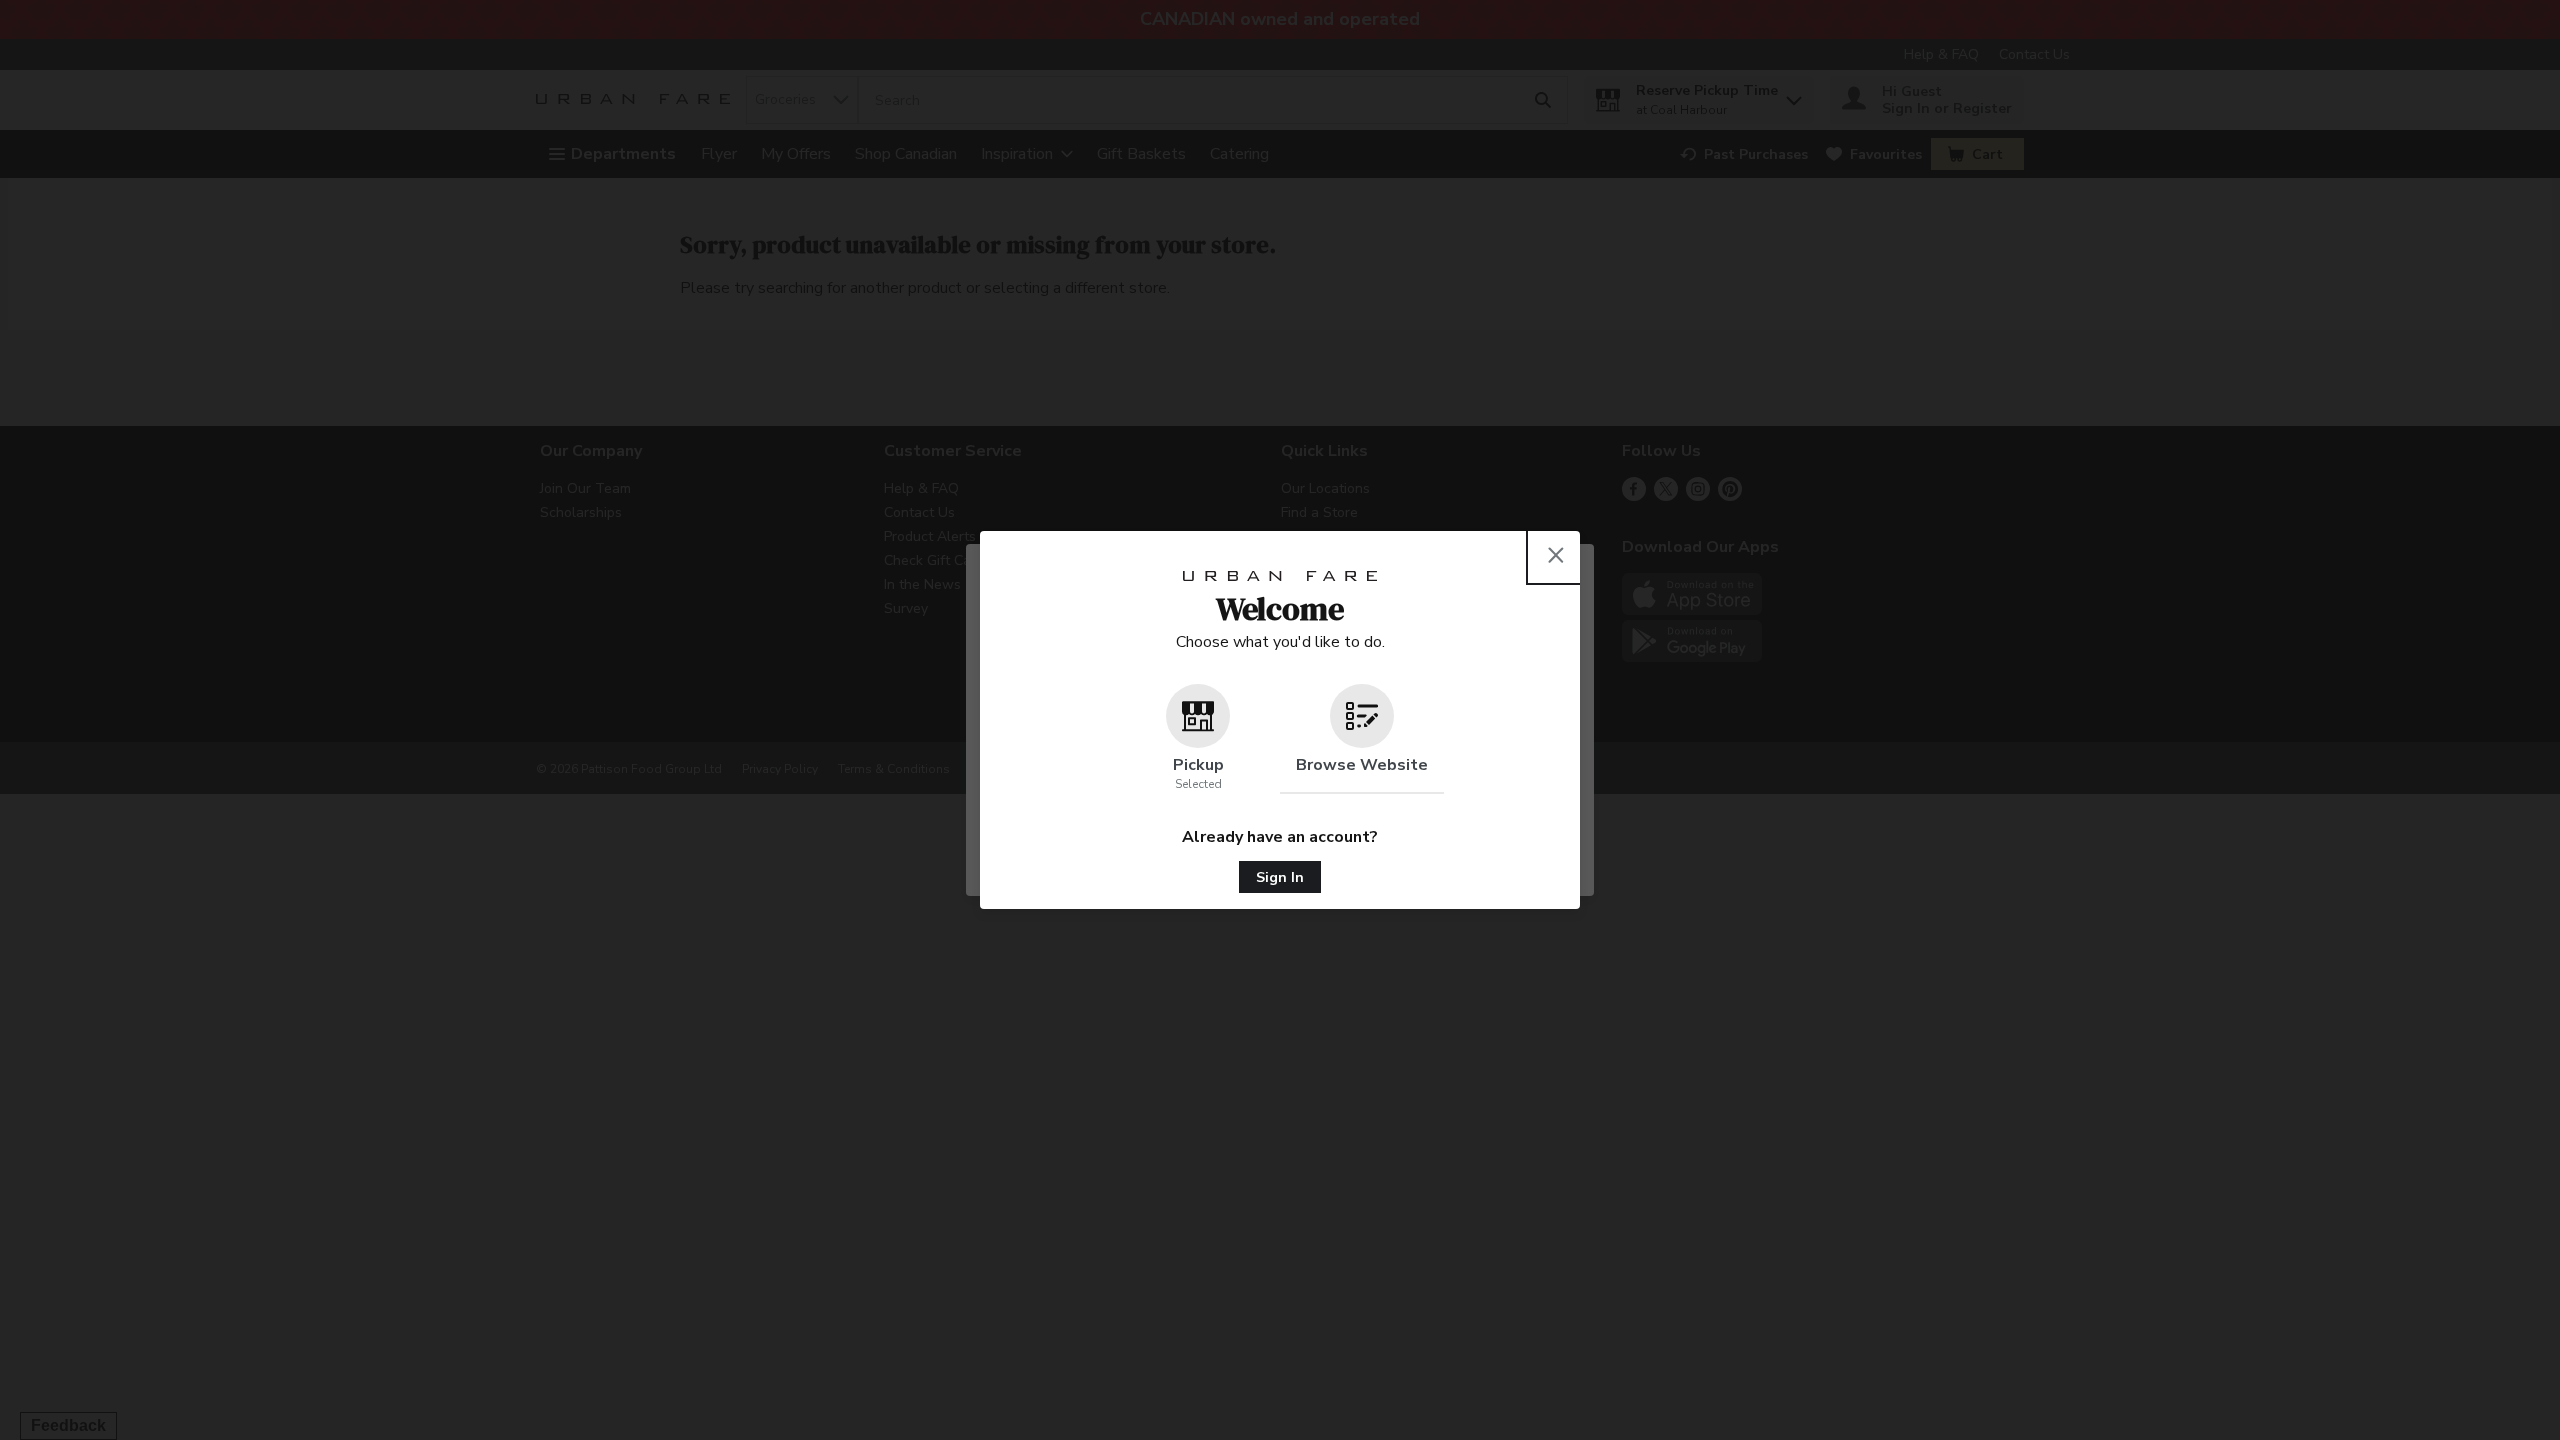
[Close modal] (1556, 555)
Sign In (1280, 877)
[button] (1198, 739)
